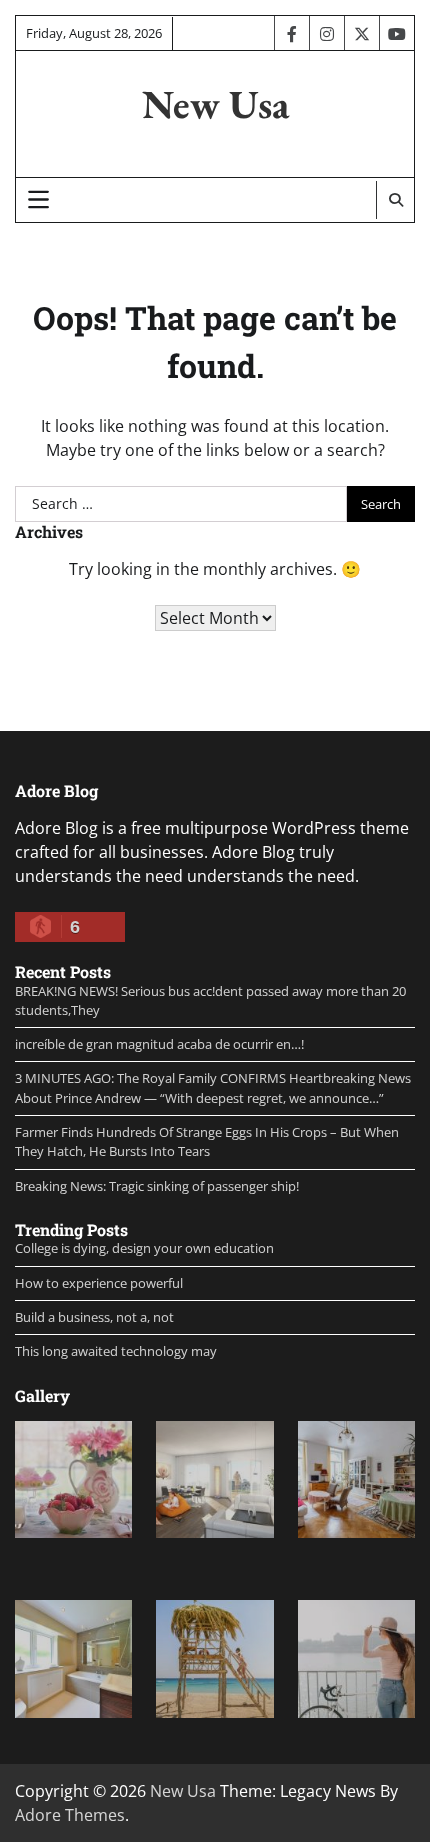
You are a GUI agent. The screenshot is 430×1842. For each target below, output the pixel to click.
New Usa (215, 104)
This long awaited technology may (116, 1351)
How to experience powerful (99, 1283)
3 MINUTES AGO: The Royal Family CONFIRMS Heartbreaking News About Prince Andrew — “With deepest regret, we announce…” (213, 1087)
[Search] (395, 200)
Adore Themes (70, 1815)
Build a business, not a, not (94, 1317)
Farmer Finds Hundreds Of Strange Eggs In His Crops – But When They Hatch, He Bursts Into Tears (207, 1141)
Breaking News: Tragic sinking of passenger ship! (157, 1186)
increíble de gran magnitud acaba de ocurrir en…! (159, 1044)
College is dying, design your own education (144, 1248)
